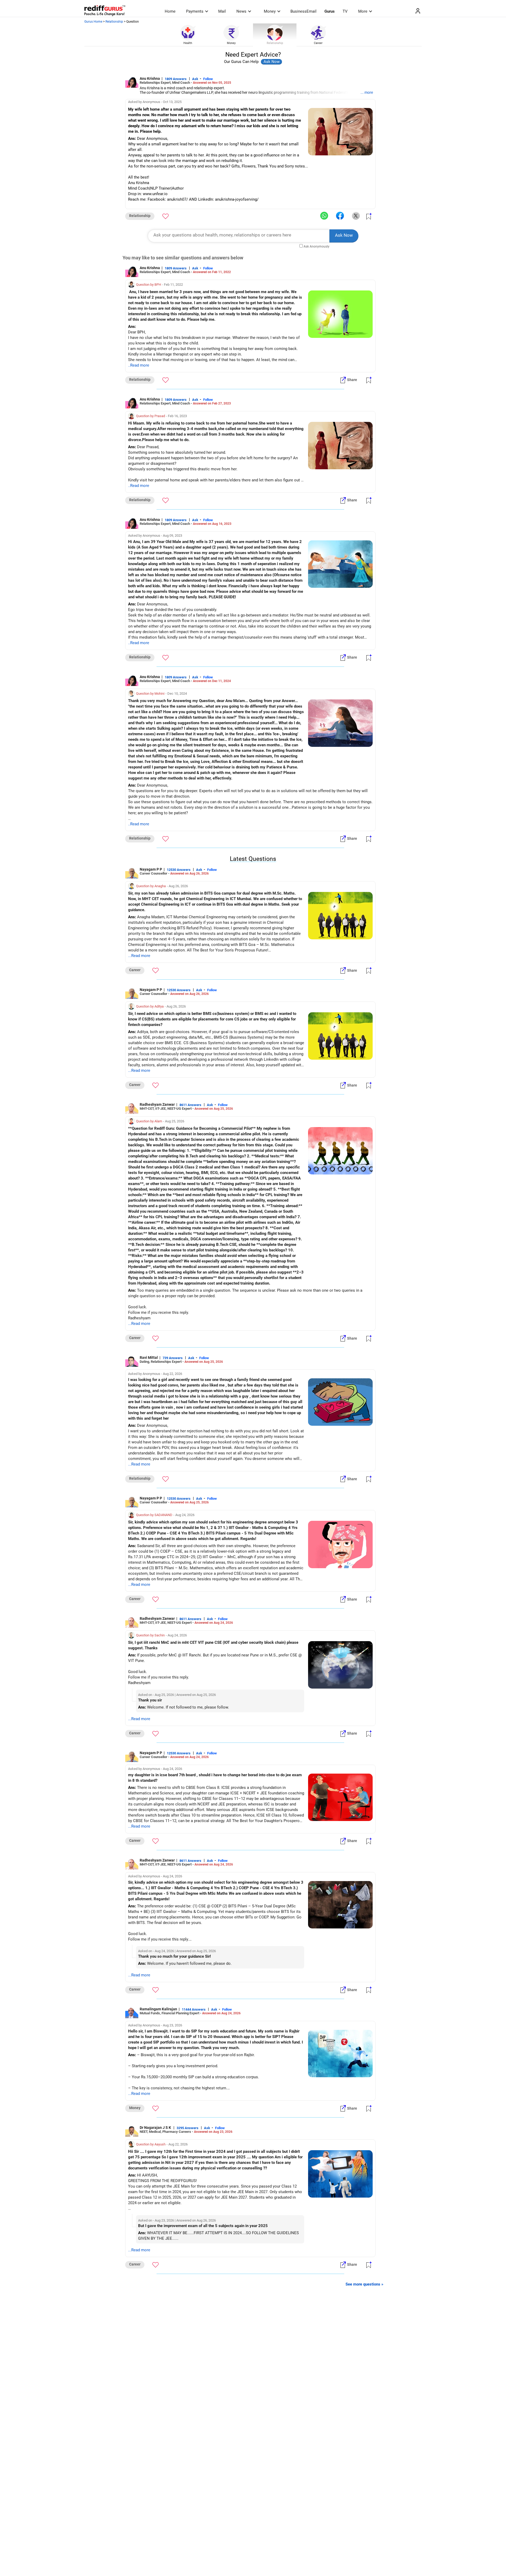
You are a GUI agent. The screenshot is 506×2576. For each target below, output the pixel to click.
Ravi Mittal (149, 1358)
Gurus (330, 11)
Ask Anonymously (317, 246)
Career (318, 43)
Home (170, 11)
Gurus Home (93, 22)
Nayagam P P (151, 869)
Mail (222, 11)
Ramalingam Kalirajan (158, 2009)
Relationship (114, 22)
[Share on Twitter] (356, 216)
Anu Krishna (150, 78)
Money (270, 11)
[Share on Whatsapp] (324, 216)
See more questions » (364, 2284)
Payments (195, 11)
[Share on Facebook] (340, 216)
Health (188, 43)
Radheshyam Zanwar (157, 1104)
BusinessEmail (303, 11)
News (241, 11)
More (363, 11)
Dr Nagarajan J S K (156, 2128)
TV (345, 11)
